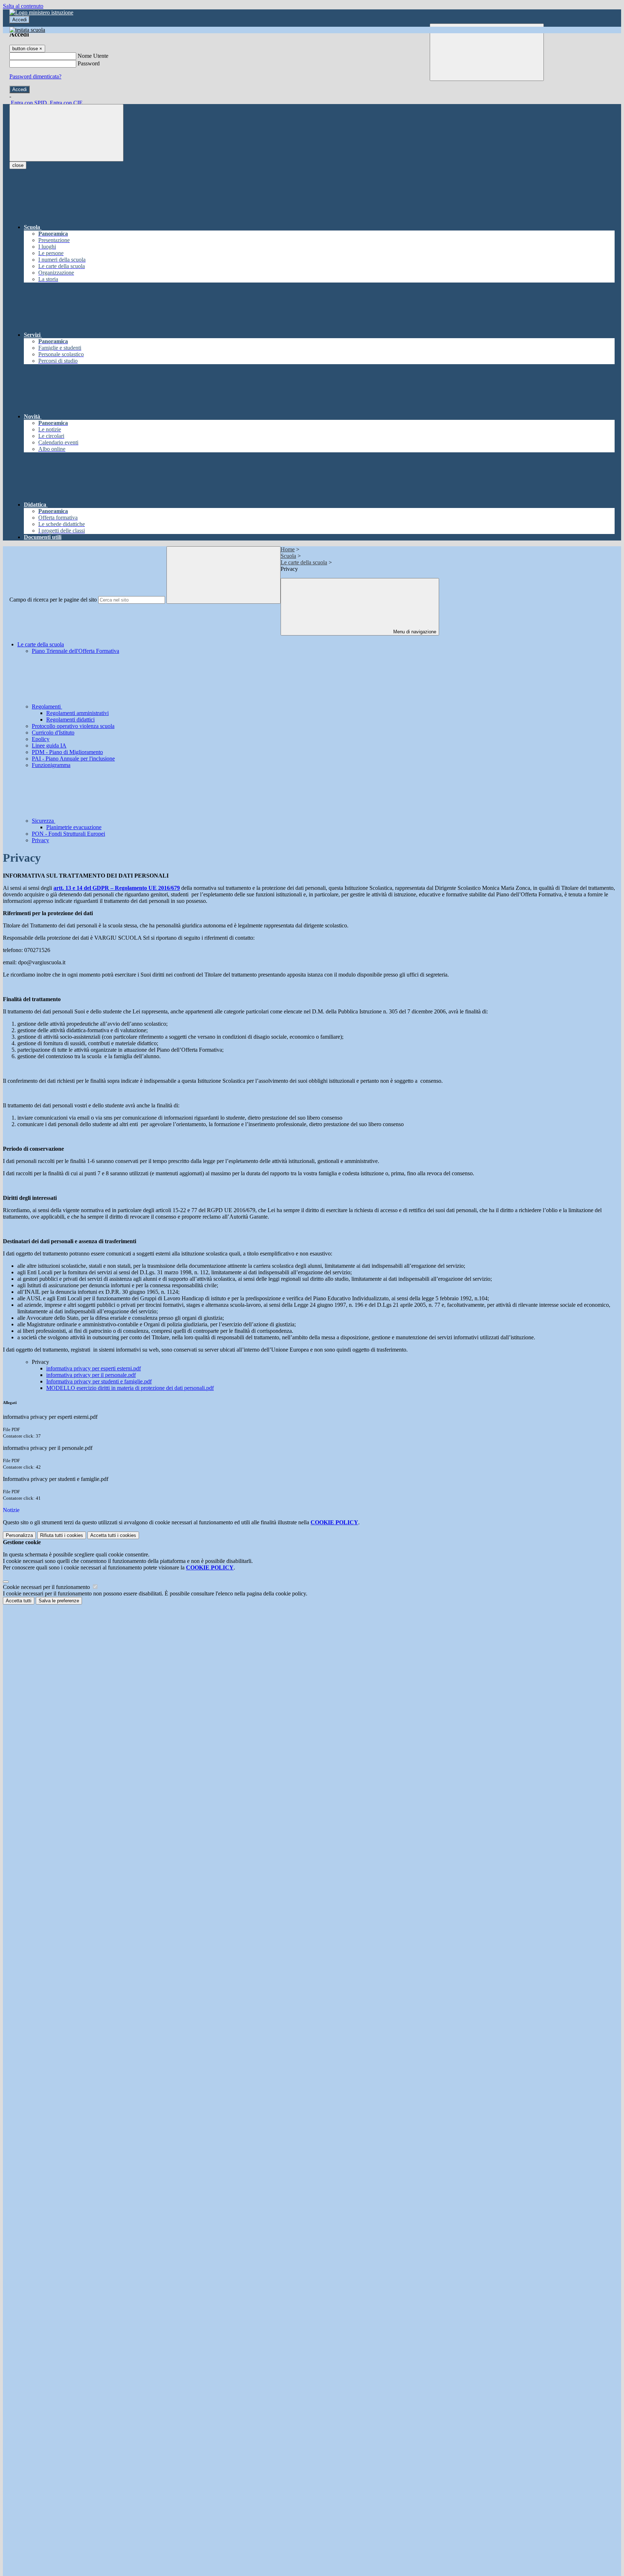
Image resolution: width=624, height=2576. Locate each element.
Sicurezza (44, 821)
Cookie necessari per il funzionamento (47, 1587)
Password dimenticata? (35, 76)
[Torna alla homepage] (27, 30)
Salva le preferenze (59, 1601)
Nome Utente (93, 56)
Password (89, 63)
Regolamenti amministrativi (77, 713)
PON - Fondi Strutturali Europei (68, 834)
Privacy (40, 840)
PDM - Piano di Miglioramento (67, 752)
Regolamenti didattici (70, 720)
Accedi (19, 20)
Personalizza (19, 1535)
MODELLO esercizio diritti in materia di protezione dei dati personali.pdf (130, 1388)
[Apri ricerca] (487, 52)
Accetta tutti (113, 1535)
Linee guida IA (49, 746)
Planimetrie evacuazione (74, 827)
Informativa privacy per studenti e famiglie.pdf (99, 1381)
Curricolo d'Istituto (53, 733)
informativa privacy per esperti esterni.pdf (94, 1368)
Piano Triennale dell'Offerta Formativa (75, 651)
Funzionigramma (51, 765)
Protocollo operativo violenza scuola (73, 726)
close (18, 165)
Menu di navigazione (414, 632)
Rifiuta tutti (62, 1535)
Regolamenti (47, 707)
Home (288, 549)
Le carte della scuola (304, 562)
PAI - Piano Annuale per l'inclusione (73, 759)
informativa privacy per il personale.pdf (91, 1375)
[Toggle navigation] (66, 133)
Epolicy (41, 739)
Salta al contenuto (23, 6)
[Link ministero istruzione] (41, 12)
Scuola (288, 556)
